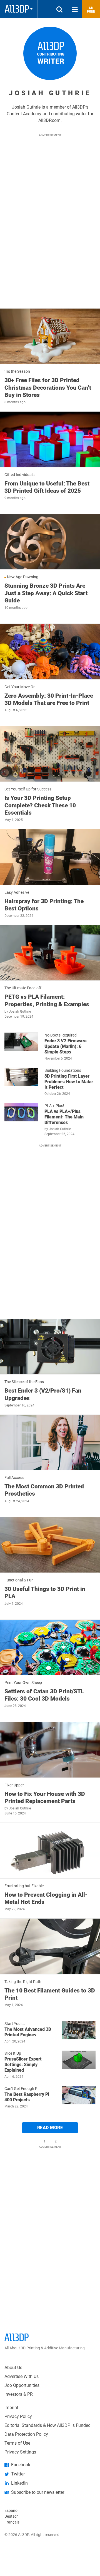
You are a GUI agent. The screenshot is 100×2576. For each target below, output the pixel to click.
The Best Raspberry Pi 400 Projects (27, 2097)
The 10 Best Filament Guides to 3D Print (50, 1994)
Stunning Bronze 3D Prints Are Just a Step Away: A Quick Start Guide (46, 593)
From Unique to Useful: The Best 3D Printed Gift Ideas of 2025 (47, 487)
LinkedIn (19, 2483)
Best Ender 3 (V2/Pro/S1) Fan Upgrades (43, 1394)
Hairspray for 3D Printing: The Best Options (44, 905)
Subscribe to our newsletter (38, 2492)
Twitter (18, 2474)
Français (12, 2522)
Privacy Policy (18, 2416)
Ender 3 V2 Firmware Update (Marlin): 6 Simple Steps (66, 1046)
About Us (13, 2368)
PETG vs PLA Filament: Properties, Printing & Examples (47, 1000)
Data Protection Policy (26, 2434)
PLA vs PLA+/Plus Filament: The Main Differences (64, 1117)
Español (11, 2510)
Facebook (21, 2465)
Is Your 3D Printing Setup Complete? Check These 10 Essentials (40, 805)
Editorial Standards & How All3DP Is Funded (47, 2425)
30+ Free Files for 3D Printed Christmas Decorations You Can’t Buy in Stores (48, 388)
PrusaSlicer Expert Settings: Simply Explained (23, 2065)
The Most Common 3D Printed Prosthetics (44, 1490)
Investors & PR (19, 2394)
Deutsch (12, 2516)
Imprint (11, 2408)
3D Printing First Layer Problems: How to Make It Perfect (69, 1082)
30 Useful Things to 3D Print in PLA (45, 1593)
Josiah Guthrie (20, 1012)
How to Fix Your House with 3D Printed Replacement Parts (45, 1798)
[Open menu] (75, 9)
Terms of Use (17, 2443)
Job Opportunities (22, 2385)
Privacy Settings (20, 2452)
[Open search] (59, 9)
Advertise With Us (22, 2376)
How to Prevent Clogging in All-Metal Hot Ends (46, 1898)
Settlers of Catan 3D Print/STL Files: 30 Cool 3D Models (44, 1695)
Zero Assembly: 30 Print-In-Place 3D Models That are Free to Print (49, 699)
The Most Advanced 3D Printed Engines (28, 2032)
